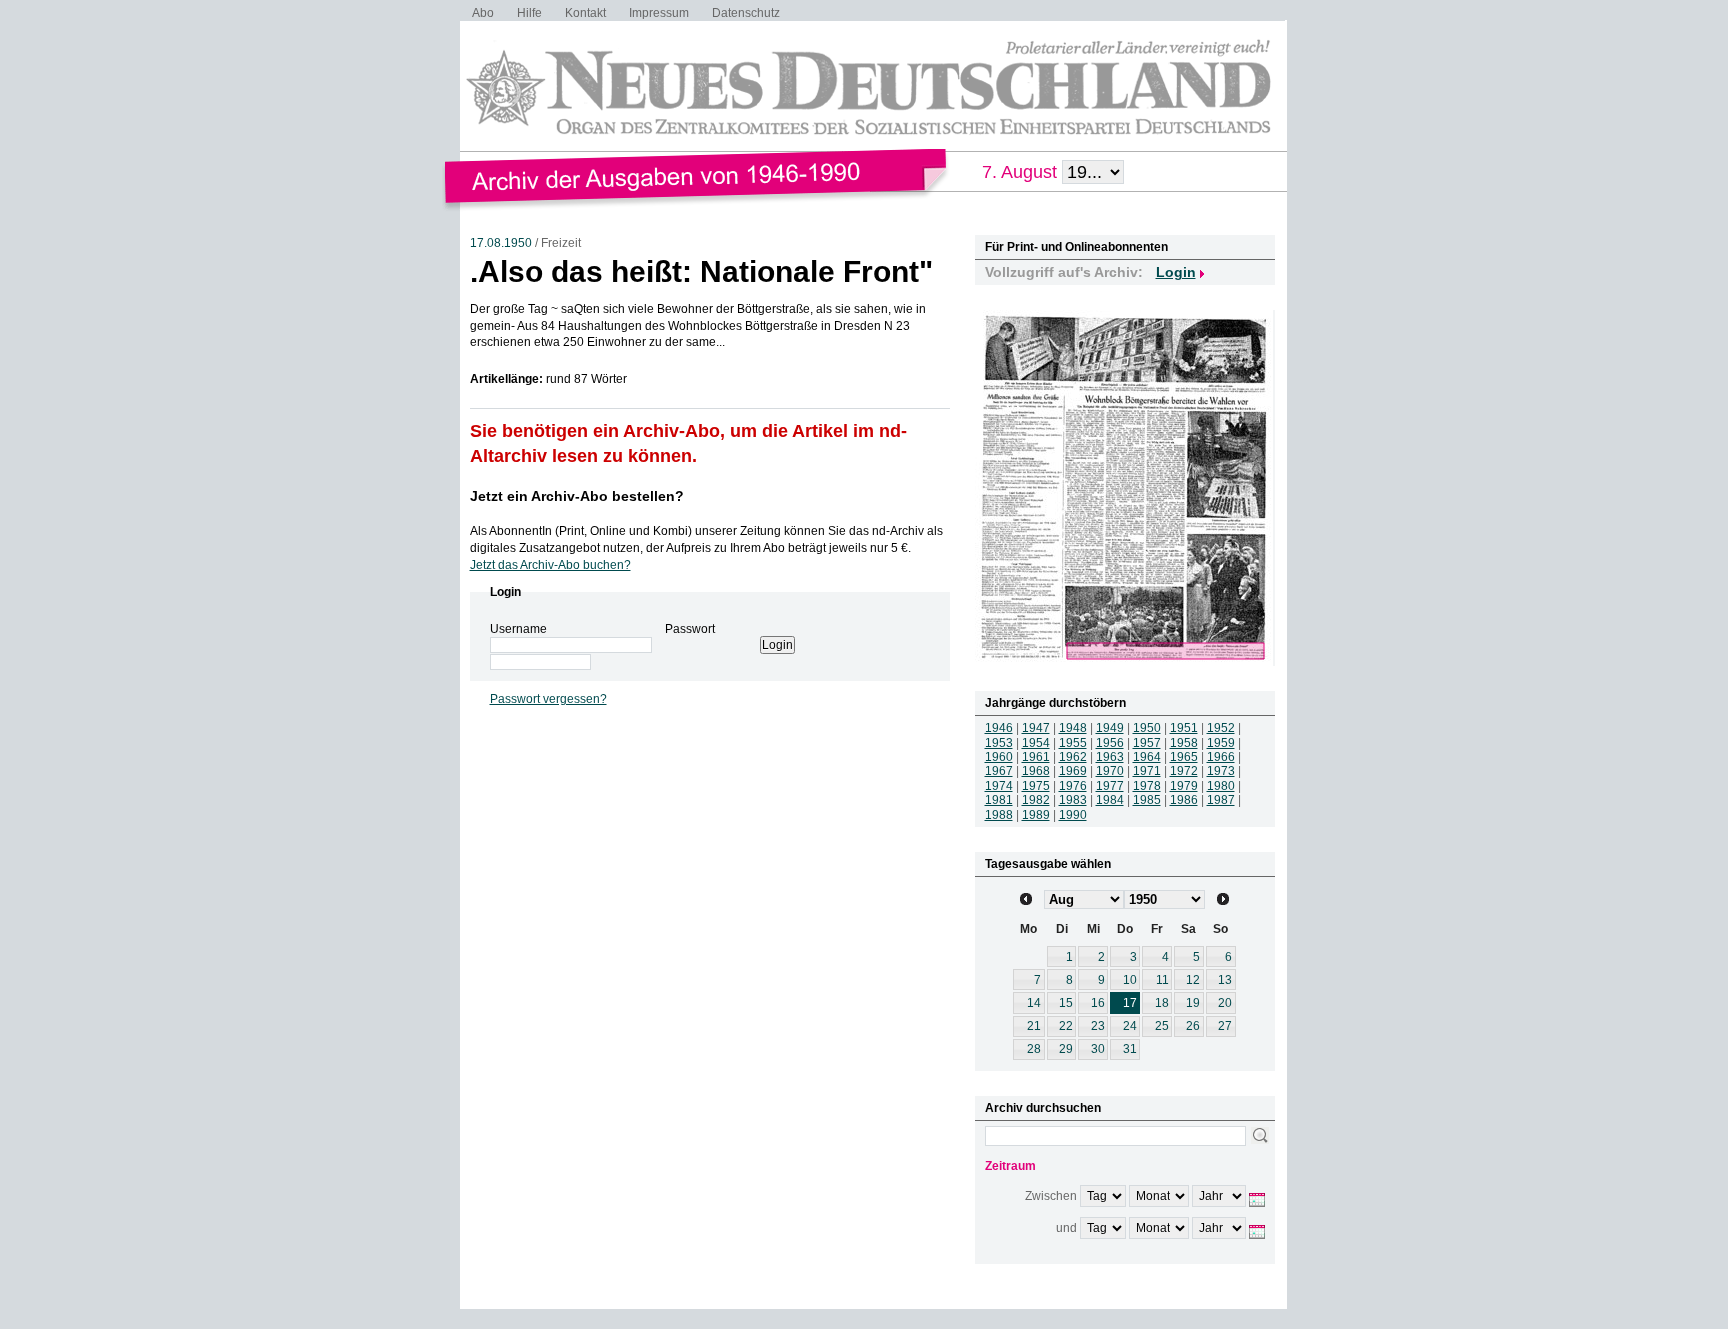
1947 (1036, 728)
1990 (1073, 815)
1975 (1036, 786)
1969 (1073, 771)
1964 (1147, 757)
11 (1162, 980)
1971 (1147, 771)
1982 (1036, 800)
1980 (1221, 786)
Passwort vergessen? (548, 699)
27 (1225, 1026)
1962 (1073, 757)
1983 (1073, 800)
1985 (1147, 800)
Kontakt (585, 13)
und (1066, 1228)
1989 (1036, 815)
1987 (1221, 800)
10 (1130, 980)
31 (1130, 1049)
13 (1225, 980)
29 (1066, 1049)
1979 (1184, 786)
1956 (1110, 743)
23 (1098, 1026)
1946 (999, 728)
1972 (1184, 771)
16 (1098, 1003)
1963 (1110, 757)
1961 (1036, 757)
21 (1034, 1026)
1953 (999, 743)
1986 (1184, 800)
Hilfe (529, 13)
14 (1034, 1003)
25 (1162, 1026)
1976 (1073, 786)
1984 (1110, 800)
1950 (1147, 728)
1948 (1073, 728)
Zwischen (1051, 1196)
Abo (483, 13)
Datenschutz (746, 13)
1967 (999, 771)
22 (1066, 1026)
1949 (1110, 728)
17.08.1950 (501, 243)
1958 (1184, 743)
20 (1225, 1003)
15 (1066, 1003)
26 (1193, 1026)
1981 (999, 800)
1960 (999, 757)
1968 (1036, 771)
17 (1130, 1003)
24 (1130, 1026)
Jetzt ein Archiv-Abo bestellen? (577, 496)
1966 (1221, 757)
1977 (1110, 786)
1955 (1073, 743)
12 (1193, 980)
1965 (1184, 757)
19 (1193, 1003)
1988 (999, 815)
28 (1034, 1049)
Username (518, 629)
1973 (1221, 771)
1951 (1184, 728)
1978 (1147, 786)
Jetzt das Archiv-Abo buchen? (550, 565)
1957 (1147, 743)
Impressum (659, 13)
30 (1098, 1049)
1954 (1036, 743)
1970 (1110, 771)
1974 (999, 786)
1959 (1221, 743)
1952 (1221, 728)
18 (1162, 1003)
